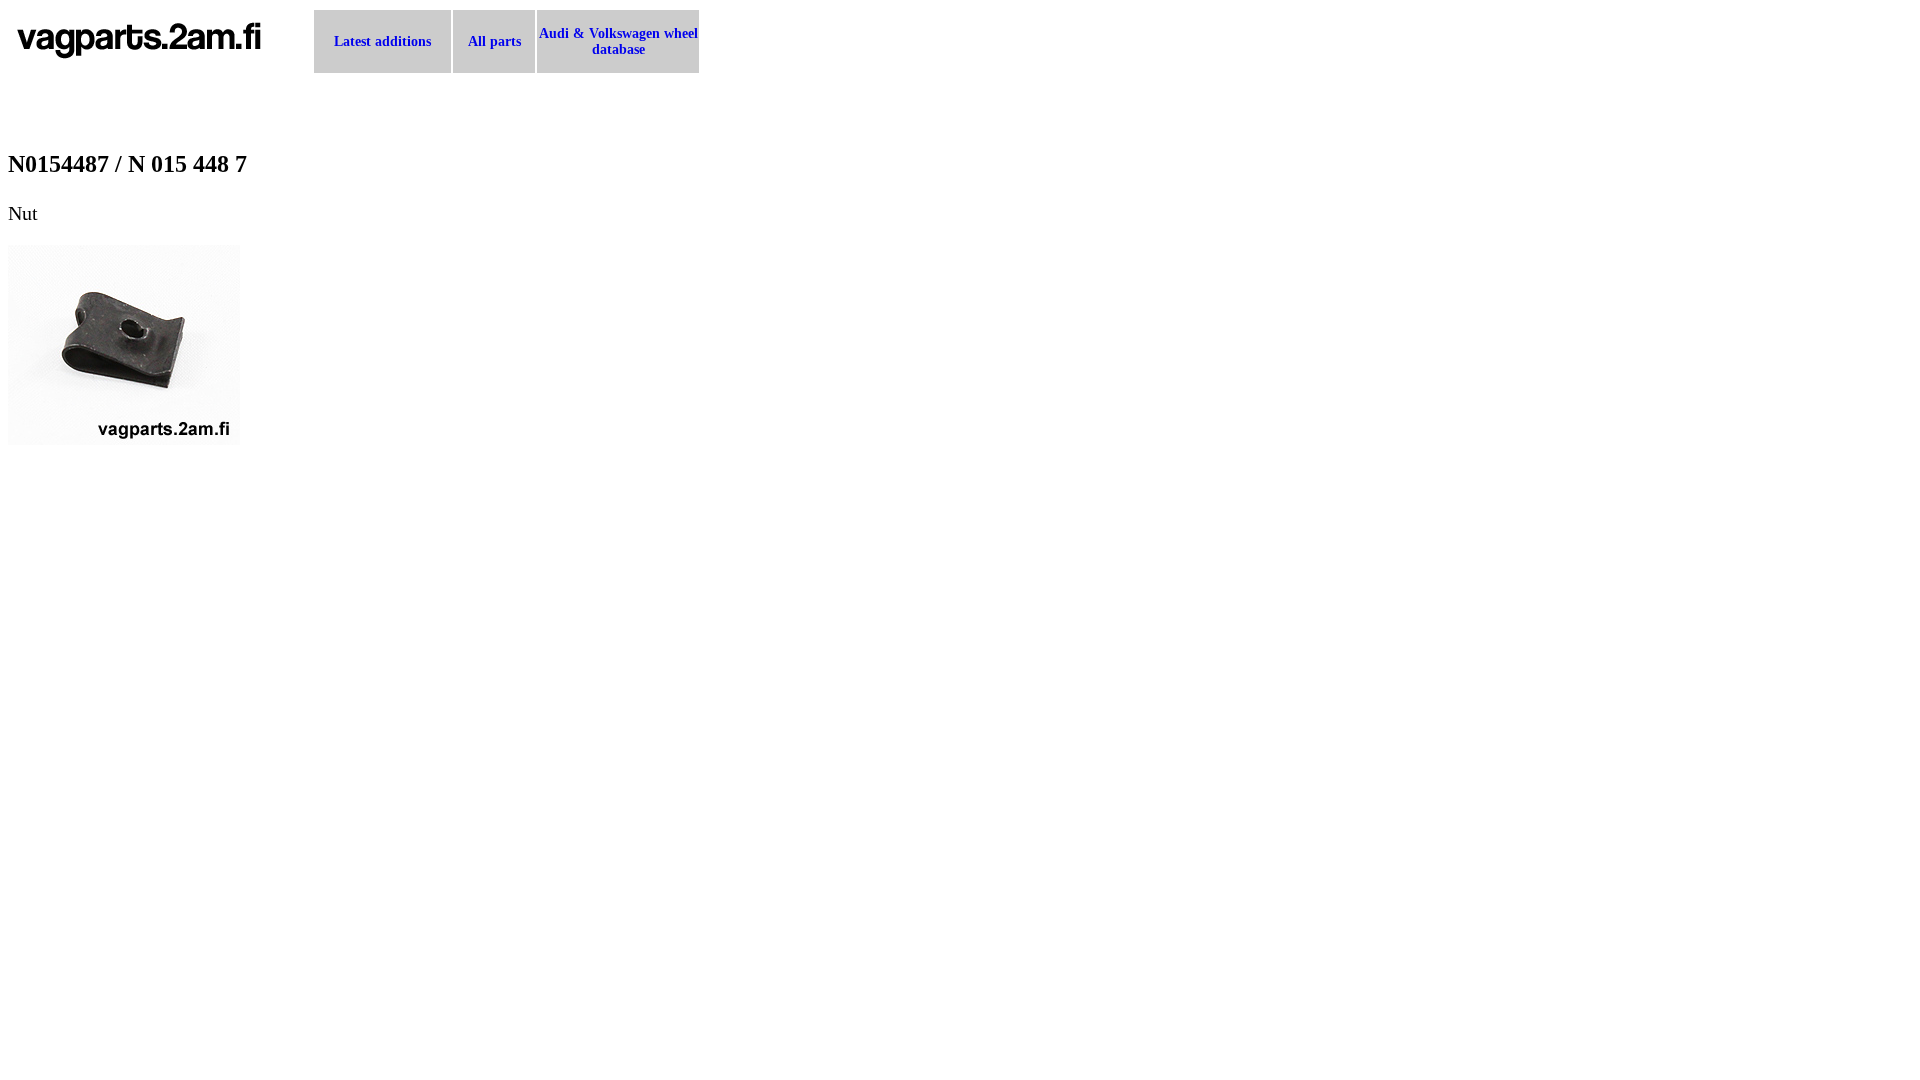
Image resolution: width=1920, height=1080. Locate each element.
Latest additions (382, 41)
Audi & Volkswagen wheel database (618, 41)
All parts (494, 41)
